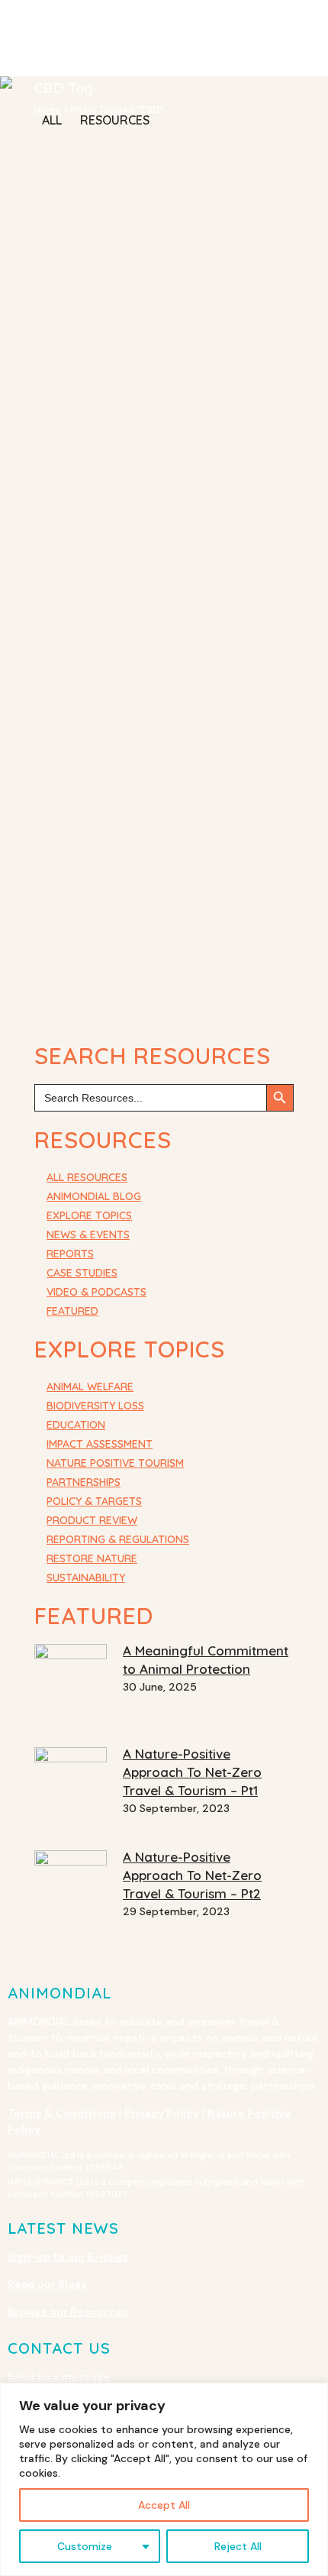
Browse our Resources (68, 2312)
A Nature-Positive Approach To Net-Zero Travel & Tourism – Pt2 (192, 1875)
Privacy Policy (162, 2113)
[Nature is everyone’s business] (149, 895)
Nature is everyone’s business (137, 993)
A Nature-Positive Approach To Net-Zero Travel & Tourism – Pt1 (192, 1772)
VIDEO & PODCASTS (96, 1292)
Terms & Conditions (62, 2113)
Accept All (164, 2505)
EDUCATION (76, 1425)
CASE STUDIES (82, 1273)
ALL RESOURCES (87, 1177)
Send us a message (59, 2377)
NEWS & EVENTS (88, 1235)
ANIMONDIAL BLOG (94, 1196)
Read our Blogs (48, 2284)
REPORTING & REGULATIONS (118, 1539)
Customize (85, 2546)
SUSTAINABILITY (86, 1578)
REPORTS (70, 1254)
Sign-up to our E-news (68, 2257)
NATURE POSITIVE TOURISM (115, 1463)
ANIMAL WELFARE (90, 1387)
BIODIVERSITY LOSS (95, 1406)
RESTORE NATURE (92, 1558)
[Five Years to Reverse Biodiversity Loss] (149, 214)
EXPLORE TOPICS (89, 1215)
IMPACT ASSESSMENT (100, 1444)
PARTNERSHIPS (84, 1482)
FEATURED (72, 1311)
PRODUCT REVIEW (92, 1520)
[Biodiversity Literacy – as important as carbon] (149, 437)
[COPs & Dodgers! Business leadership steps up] (149, 660)
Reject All (238, 2546)
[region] (164, 2479)
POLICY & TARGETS (94, 1501)
